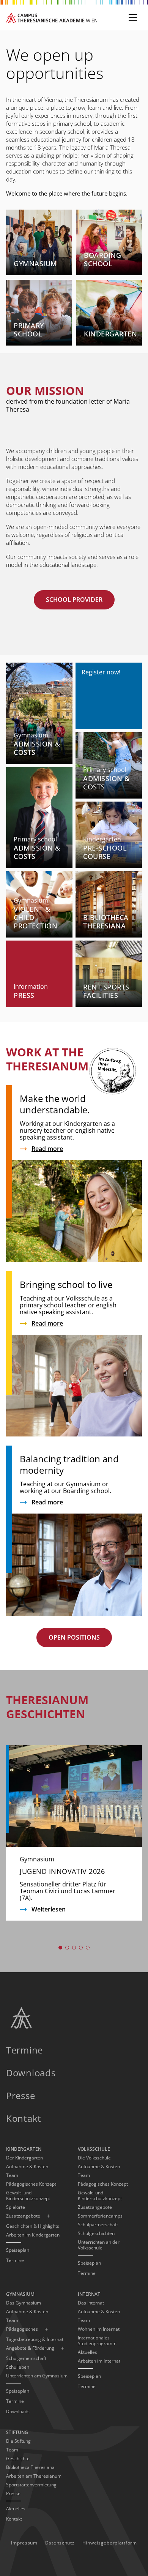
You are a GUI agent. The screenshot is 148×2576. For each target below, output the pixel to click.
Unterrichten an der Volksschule (99, 2245)
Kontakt (24, 2118)
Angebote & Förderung (30, 2348)
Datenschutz (60, 2543)
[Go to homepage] (52, 18)
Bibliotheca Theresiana (30, 2467)
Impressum (24, 2543)
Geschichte (18, 2458)
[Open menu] (133, 17)
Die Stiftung (18, 2441)
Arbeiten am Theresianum (34, 2476)
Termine (24, 2050)
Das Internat (91, 2303)
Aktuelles (87, 2352)
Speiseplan (18, 2250)
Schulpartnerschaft (98, 2225)
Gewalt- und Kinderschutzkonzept (28, 2196)
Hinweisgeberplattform (110, 2543)
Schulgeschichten (96, 2233)
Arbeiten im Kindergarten (33, 2235)
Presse (20, 2095)
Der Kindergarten (24, 2158)
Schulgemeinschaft (26, 2358)
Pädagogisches (22, 2329)
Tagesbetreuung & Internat (35, 2339)
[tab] (60, 1948)
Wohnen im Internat (99, 2329)
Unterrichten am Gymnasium (37, 2376)
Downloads (31, 2073)
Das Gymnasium (24, 2303)
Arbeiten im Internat (99, 2361)
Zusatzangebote (23, 2216)
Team (12, 2175)
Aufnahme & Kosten (27, 2166)
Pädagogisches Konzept (31, 2184)
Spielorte (16, 2207)
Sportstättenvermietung (31, 2485)
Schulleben (18, 2367)
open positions (74, 1637)
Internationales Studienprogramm (97, 2341)
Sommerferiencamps (100, 2216)
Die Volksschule (94, 2158)
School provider (74, 600)
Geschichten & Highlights (33, 2226)
